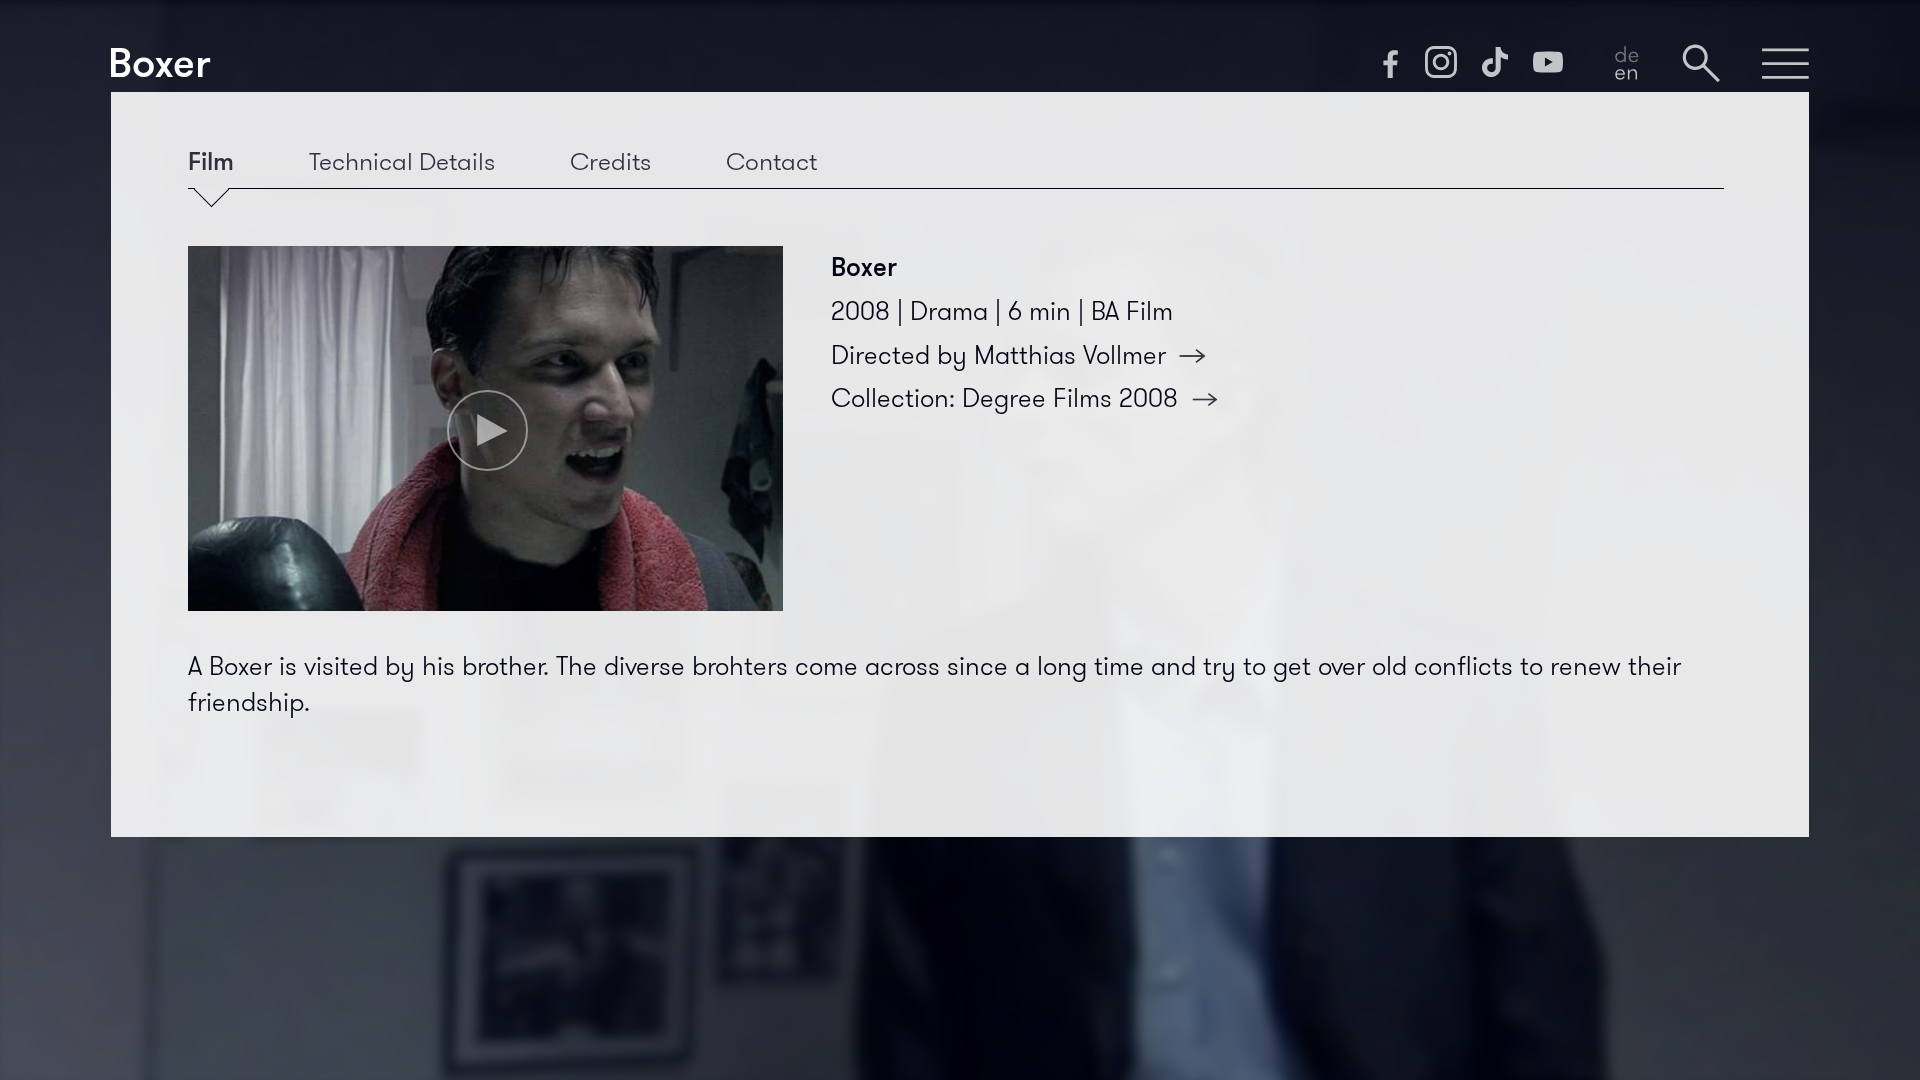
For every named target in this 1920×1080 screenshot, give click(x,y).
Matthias (1070, 355)
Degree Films (1070, 398)
